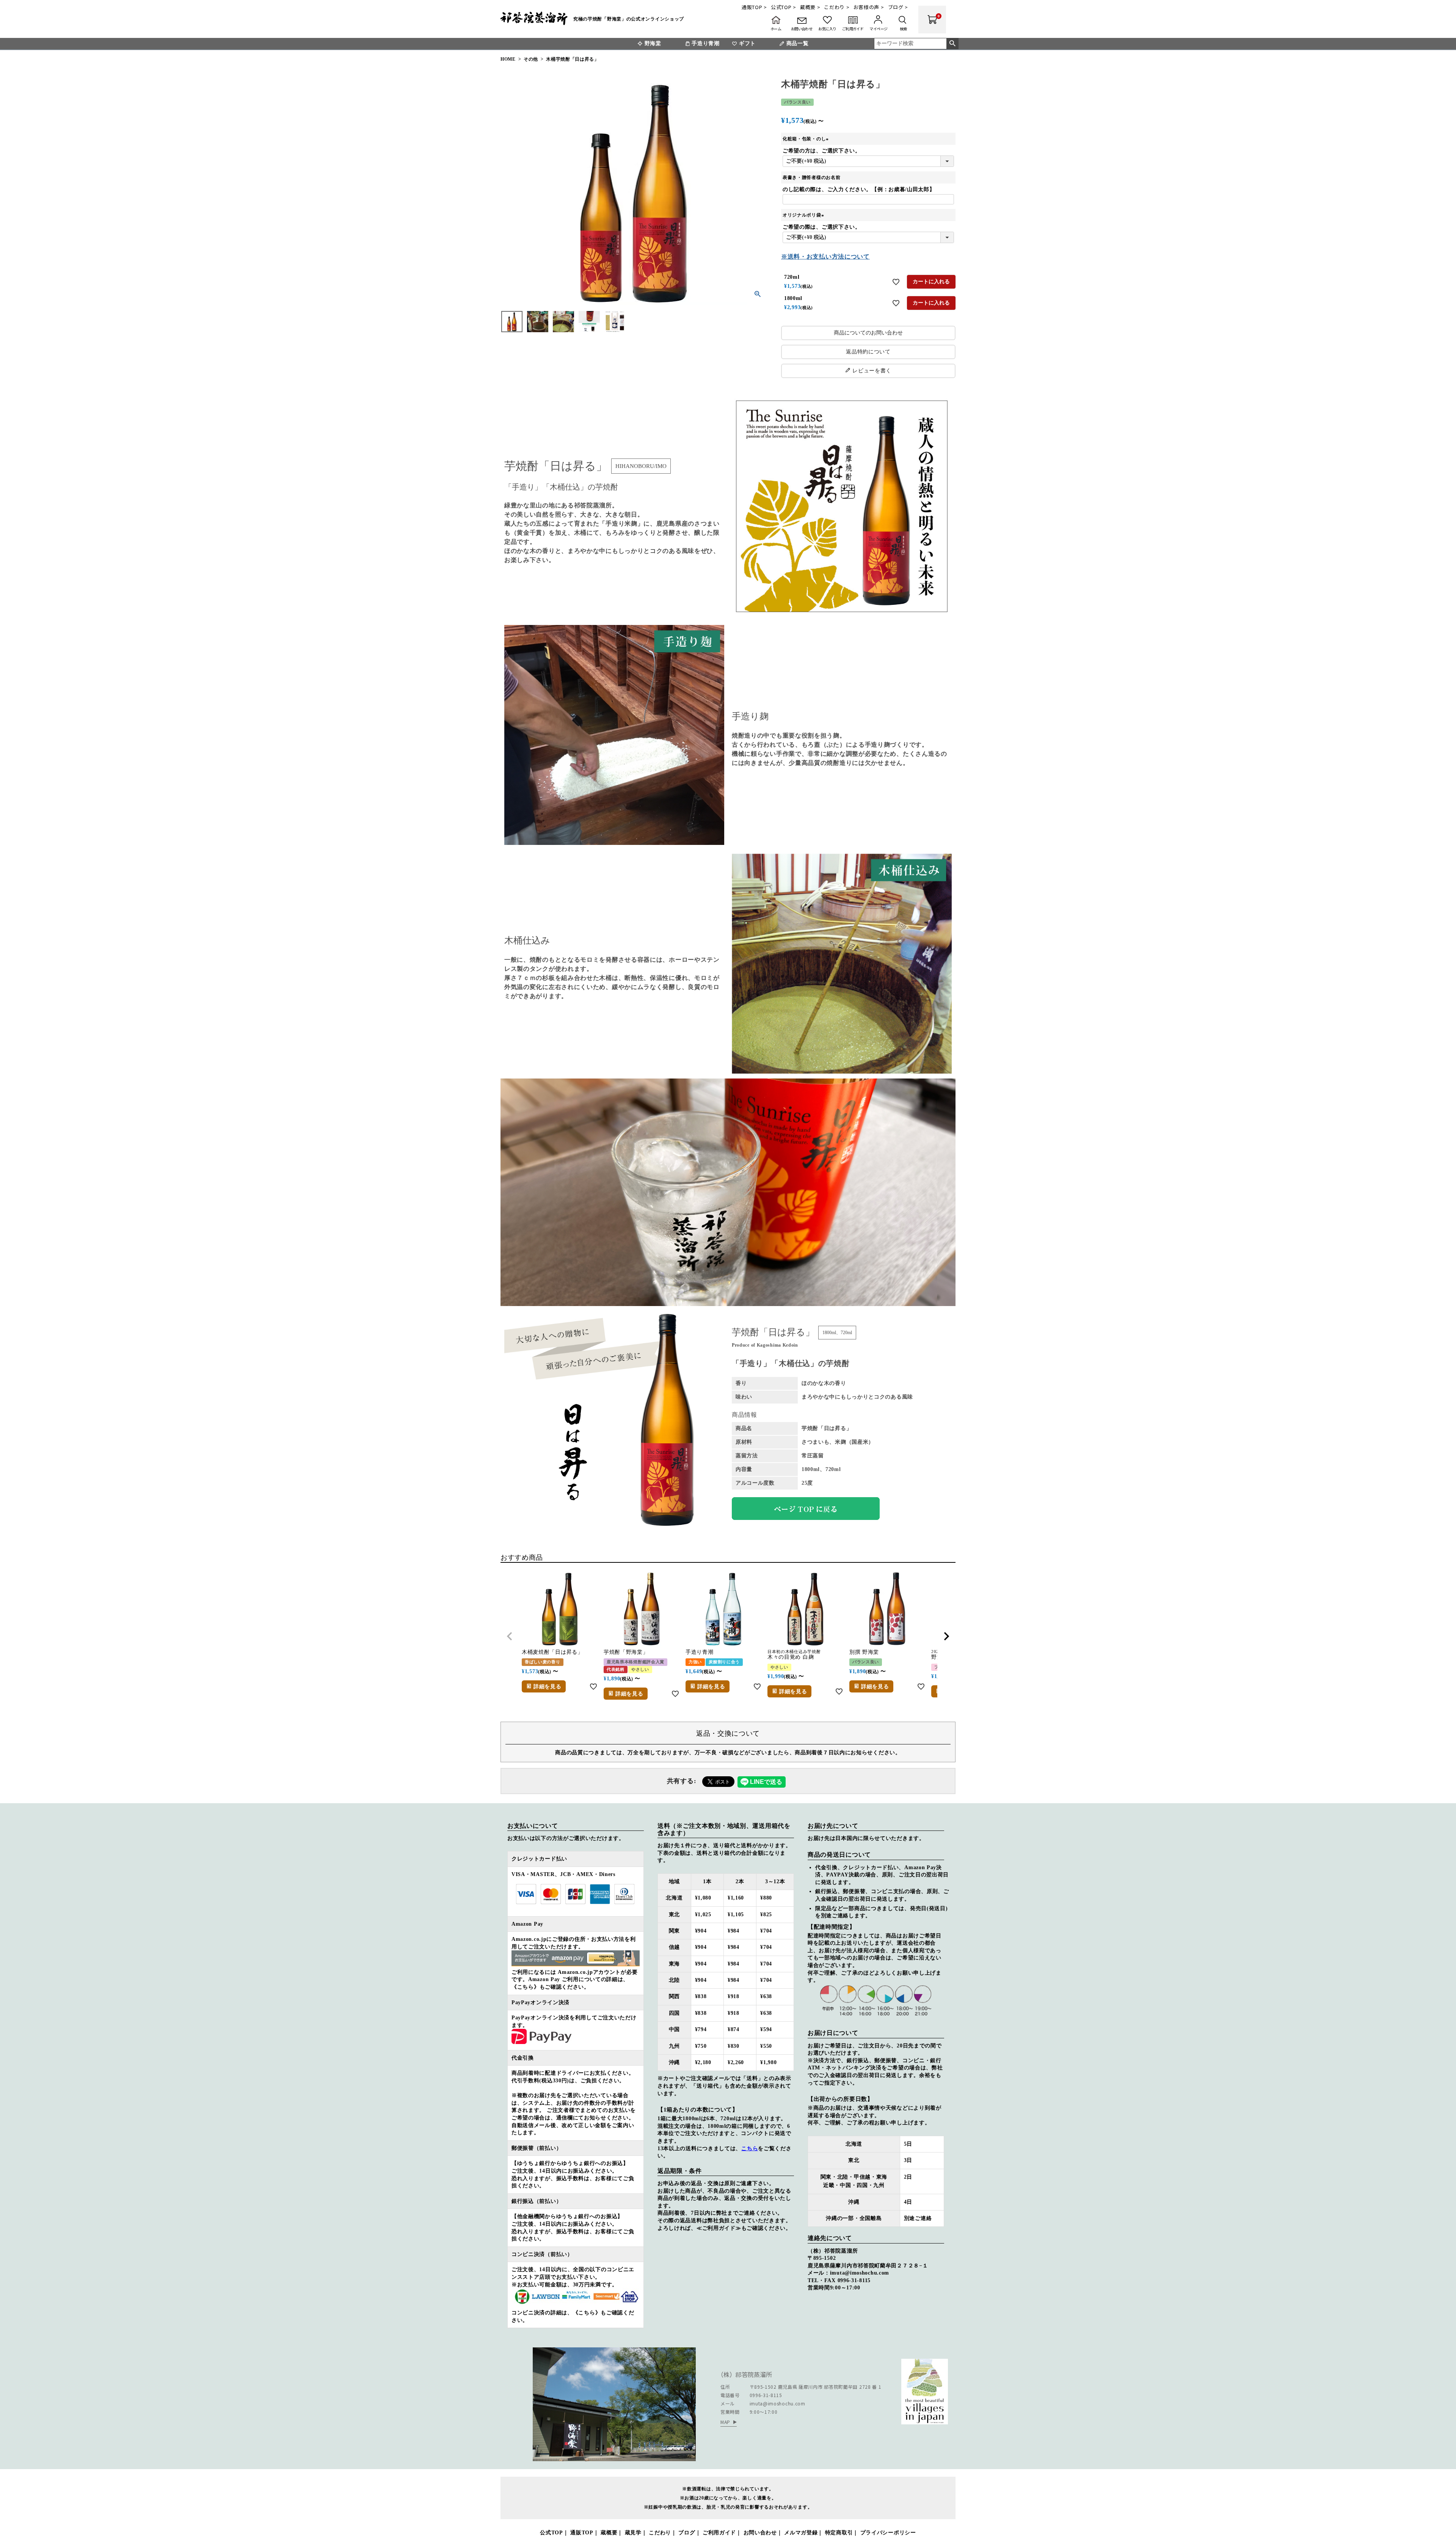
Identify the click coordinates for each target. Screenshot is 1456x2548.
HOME (508, 59)
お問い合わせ (760, 2533)
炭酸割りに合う (724, 1662)
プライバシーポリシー (888, 2533)
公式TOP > (784, 7)
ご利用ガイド (719, 2533)
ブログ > (898, 7)
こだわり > (837, 7)
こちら (750, 2148)
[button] (510, 1636)
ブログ (687, 2533)
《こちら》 (526, 1987)
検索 (952, 44)
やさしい (640, 1670)
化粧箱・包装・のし (806, 139)
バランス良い (797, 102)
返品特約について (868, 352)
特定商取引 (839, 2533)
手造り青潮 (706, 43)
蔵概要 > (810, 7)
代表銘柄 (616, 1670)
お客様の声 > (869, 7)
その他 (531, 59)
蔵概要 (609, 2533)
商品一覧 (798, 43)
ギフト (747, 43)
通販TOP (582, 2533)
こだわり (660, 2533)
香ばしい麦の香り (543, 1662)
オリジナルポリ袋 (804, 215)
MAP (725, 2422)
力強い (695, 1662)
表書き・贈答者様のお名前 (811, 177)
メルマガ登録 (801, 2533)
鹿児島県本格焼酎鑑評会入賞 (635, 1662)
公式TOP (551, 2533)
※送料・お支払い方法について (825, 257)
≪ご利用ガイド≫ (719, 2228)
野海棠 (653, 43)
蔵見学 (633, 2533)
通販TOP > (754, 7)
